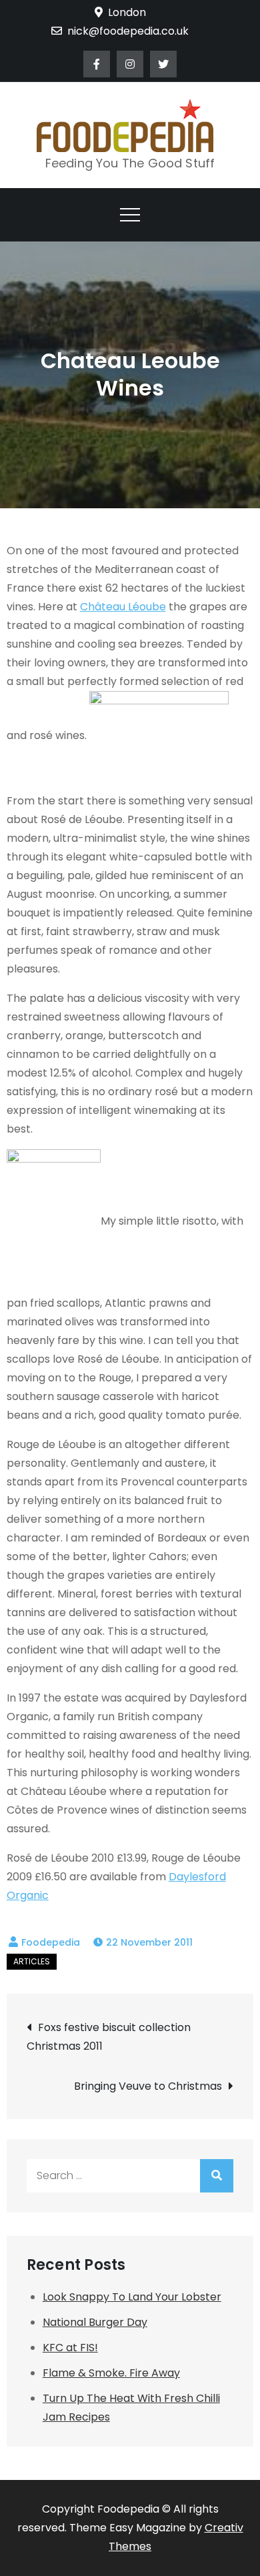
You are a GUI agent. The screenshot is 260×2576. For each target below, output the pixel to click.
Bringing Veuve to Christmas (148, 2086)
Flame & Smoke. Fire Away (111, 2373)
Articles (32, 1961)
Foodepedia (51, 1942)
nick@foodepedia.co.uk (128, 31)
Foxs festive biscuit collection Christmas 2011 (109, 2037)
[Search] (217, 2176)
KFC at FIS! (70, 2348)
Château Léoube (123, 607)
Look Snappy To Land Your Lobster (132, 2297)
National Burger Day (95, 2322)
